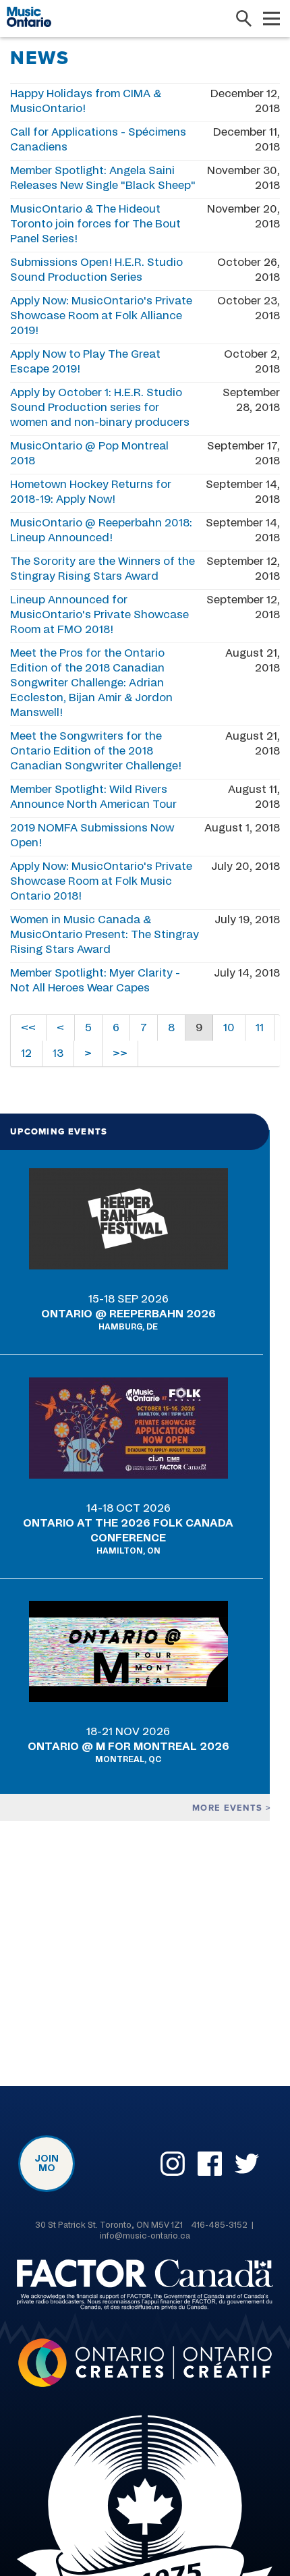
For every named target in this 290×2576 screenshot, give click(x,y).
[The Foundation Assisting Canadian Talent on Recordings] (145, 2287)
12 (26, 1053)
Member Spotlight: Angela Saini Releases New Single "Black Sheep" (103, 178)
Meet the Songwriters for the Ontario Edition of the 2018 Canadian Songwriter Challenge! (96, 751)
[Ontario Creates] (145, 2365)
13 (58, 1053)
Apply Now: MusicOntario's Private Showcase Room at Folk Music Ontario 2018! (101, 881)
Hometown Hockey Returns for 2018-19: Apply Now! (91, 492)
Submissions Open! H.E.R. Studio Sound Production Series (96, 270)
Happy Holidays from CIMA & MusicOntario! (86, 101)
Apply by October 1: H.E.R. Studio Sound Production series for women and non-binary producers (100, 408)
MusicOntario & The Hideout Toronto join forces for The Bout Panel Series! (95, 224)
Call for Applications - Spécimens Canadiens (98, 140)
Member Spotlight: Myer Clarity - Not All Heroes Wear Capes (95, 981)
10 (229, 1028)
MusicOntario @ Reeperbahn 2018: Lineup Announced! (101, 530)
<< (28, 1028)
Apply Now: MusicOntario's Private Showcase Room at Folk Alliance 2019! (101, 316)
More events (229, 1808)
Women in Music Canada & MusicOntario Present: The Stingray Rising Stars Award (105, 935)
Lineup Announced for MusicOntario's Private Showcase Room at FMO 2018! (99, 615)
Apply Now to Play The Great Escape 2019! (85, 362)
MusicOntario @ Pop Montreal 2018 (89, 454)
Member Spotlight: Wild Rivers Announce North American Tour (93, 797)
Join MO (47, 2164)
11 (260, 1028)
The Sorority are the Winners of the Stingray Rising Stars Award (103, 569)
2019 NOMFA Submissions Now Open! (92, 835)
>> (120, 1053)
